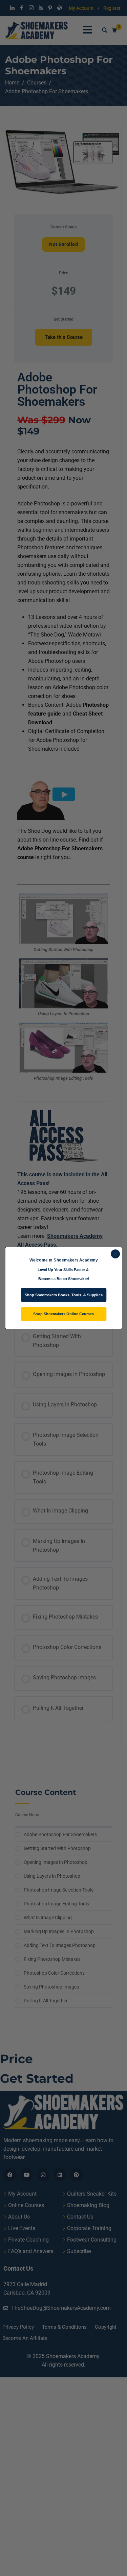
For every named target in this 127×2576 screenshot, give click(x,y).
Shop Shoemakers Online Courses (63, 1314)
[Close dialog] (115, 1254)
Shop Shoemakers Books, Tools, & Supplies (64, 1295)
